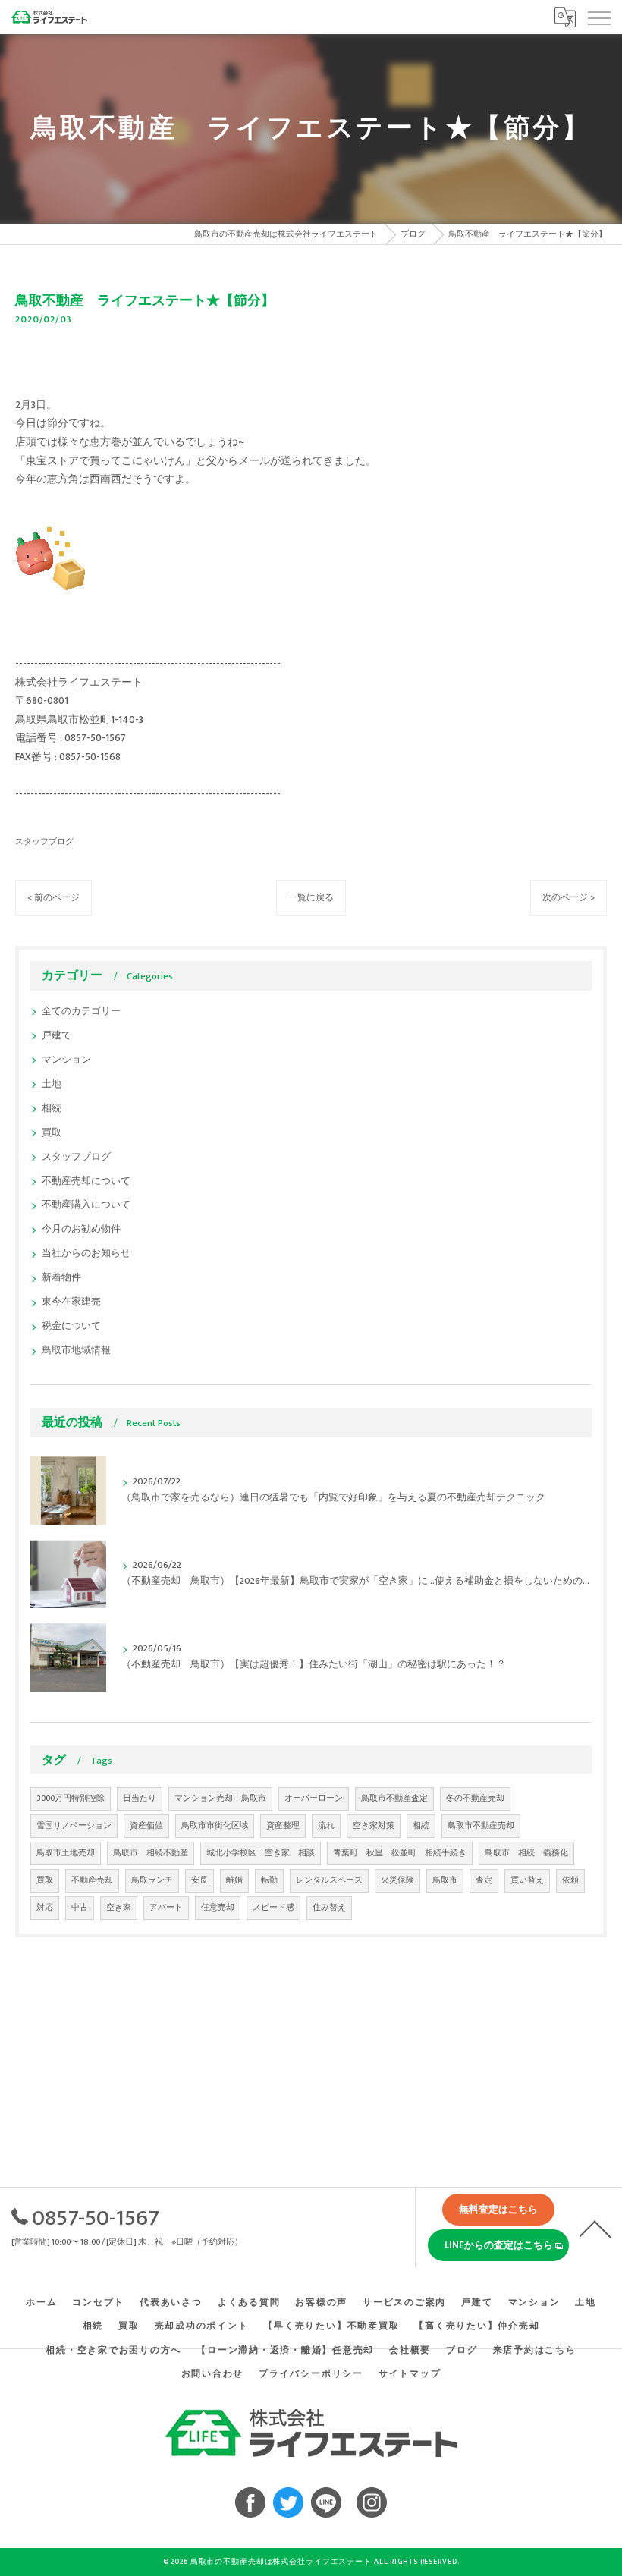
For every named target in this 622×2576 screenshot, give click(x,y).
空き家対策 (374, 1826)
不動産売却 (92, 1880)
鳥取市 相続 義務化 (526, 1853)
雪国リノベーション (74, 1826)
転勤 (269, 1880)
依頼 (570, 1880)
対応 (45, 1908)
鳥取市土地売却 (66, 1853)
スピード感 (273, 1908)
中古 (80, 1908)
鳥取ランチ (152, 1880)
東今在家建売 (71, 1302)
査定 (484, 1880)
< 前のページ (53, 898)
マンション (66, 1060)
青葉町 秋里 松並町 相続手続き (400, 1853)
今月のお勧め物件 (81, 1229)
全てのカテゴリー (81, 1012)
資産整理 (283, 1826)
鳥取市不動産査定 (394, 1798)
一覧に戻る (311, 898)
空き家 (119, 1908)
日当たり (140, 1798)
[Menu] (598, 17)
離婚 (234, 1880)
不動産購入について (86, 1205)
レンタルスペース (329, 1880)
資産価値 (146, 1826)
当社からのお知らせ (86, 1253)
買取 (52, 1133)
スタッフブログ (44, 842)
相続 (52, 1109)
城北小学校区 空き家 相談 (261, 1853)
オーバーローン (314, 1798)
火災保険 (397, 1880)
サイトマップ (410, 2374)
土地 (52, 1084)
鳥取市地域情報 (76, 1351)
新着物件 (61, 1278)
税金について (71, 1326)
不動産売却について (86, 1181)
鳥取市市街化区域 (215, 1826)
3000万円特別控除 (71, 1798)
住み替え (329, 1908)
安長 (199, 1880)
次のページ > (569, 898)
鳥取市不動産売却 (481, 1826)
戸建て (57, 1036)
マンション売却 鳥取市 (220, 1798)
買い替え (527, 1880)
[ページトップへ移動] (595, 2228)
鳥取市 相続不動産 (151, 1853)
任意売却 (218, 1908)
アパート (166, 1908)
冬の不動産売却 (475, 1798)
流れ (326, 1826)
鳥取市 (445, 1880)
